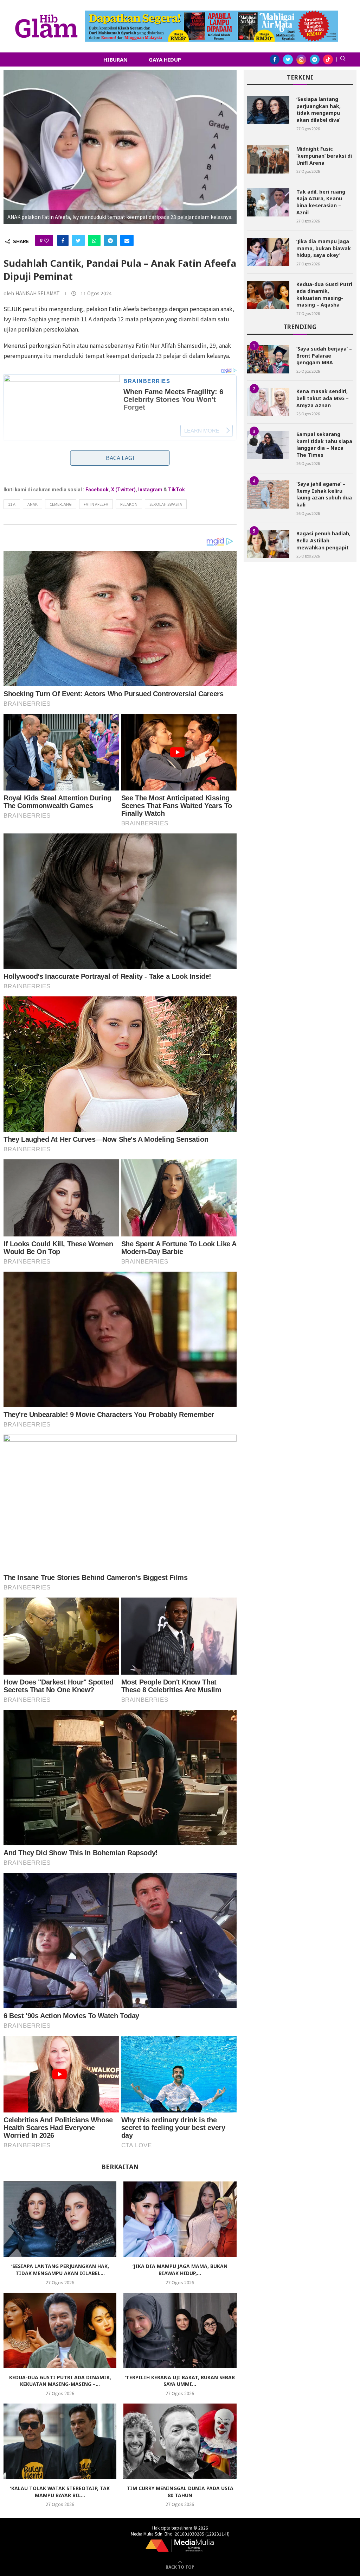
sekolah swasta (166, 504)
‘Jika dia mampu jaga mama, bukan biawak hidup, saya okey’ (324, 248)
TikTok (176, 490)
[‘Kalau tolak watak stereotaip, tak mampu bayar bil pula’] (60, 2441)
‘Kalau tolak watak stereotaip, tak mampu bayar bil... (60, 2492)
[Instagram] (301, 59)
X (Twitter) (123, 490)
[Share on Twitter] (78, 240)
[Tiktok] (328, 59)
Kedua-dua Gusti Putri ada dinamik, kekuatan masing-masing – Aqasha (324, 295)
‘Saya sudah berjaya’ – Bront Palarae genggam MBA (324, 355)
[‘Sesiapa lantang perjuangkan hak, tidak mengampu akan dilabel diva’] (60, 2219)
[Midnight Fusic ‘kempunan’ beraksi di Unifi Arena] (268, 159)
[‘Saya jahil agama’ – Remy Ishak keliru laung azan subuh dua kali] (268, 495)
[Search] (343, 59)
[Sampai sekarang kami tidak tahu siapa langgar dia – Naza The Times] (268, 445)
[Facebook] (275, 59)
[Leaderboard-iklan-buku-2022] (212, 14)
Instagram (150, 490)
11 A (12, 504)
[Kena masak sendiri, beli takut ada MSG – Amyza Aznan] (268, 402)
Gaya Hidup (165, 59)
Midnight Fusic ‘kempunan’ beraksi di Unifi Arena (324, 156)
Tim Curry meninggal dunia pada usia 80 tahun (180, 2492)
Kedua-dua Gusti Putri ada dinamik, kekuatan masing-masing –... (60, 2381)
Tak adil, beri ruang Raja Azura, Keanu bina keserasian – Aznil (321, 202)
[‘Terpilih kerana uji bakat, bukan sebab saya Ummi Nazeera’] (180, 2330)
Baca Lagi (120, 458)
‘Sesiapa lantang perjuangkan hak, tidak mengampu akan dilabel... (60, 2270)
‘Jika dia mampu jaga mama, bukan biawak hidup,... (180, 2270)
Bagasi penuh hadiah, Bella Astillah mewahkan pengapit (323, 540)
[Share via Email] (127, 240)
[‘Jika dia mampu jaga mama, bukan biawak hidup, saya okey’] (180, 2219)
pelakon (129, 504)
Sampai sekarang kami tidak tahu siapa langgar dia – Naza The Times (324, 445)
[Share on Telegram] (110, 240)
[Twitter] (288, 59)
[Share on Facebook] (63, 240)
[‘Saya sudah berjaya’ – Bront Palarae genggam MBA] (268, 359)
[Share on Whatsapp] (94, 240)
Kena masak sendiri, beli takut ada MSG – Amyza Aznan (323, 398)
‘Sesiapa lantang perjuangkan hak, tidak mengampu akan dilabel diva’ (319, 109)
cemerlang (61, 504)
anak (33, 504)
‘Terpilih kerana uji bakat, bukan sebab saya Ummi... (180, 2381)
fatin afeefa (96, 504)
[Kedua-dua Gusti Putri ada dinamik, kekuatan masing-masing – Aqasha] (60, 2330)
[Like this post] (46, 240)
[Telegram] (315, 59)
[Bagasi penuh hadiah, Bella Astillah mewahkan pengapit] (268, 544)
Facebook (97, 490)
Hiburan (115, 59)
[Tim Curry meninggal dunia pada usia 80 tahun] (180, 2441)
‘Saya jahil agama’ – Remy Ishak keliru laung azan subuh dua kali (324, 494)
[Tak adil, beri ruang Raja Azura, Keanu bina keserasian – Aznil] (268, 202)
